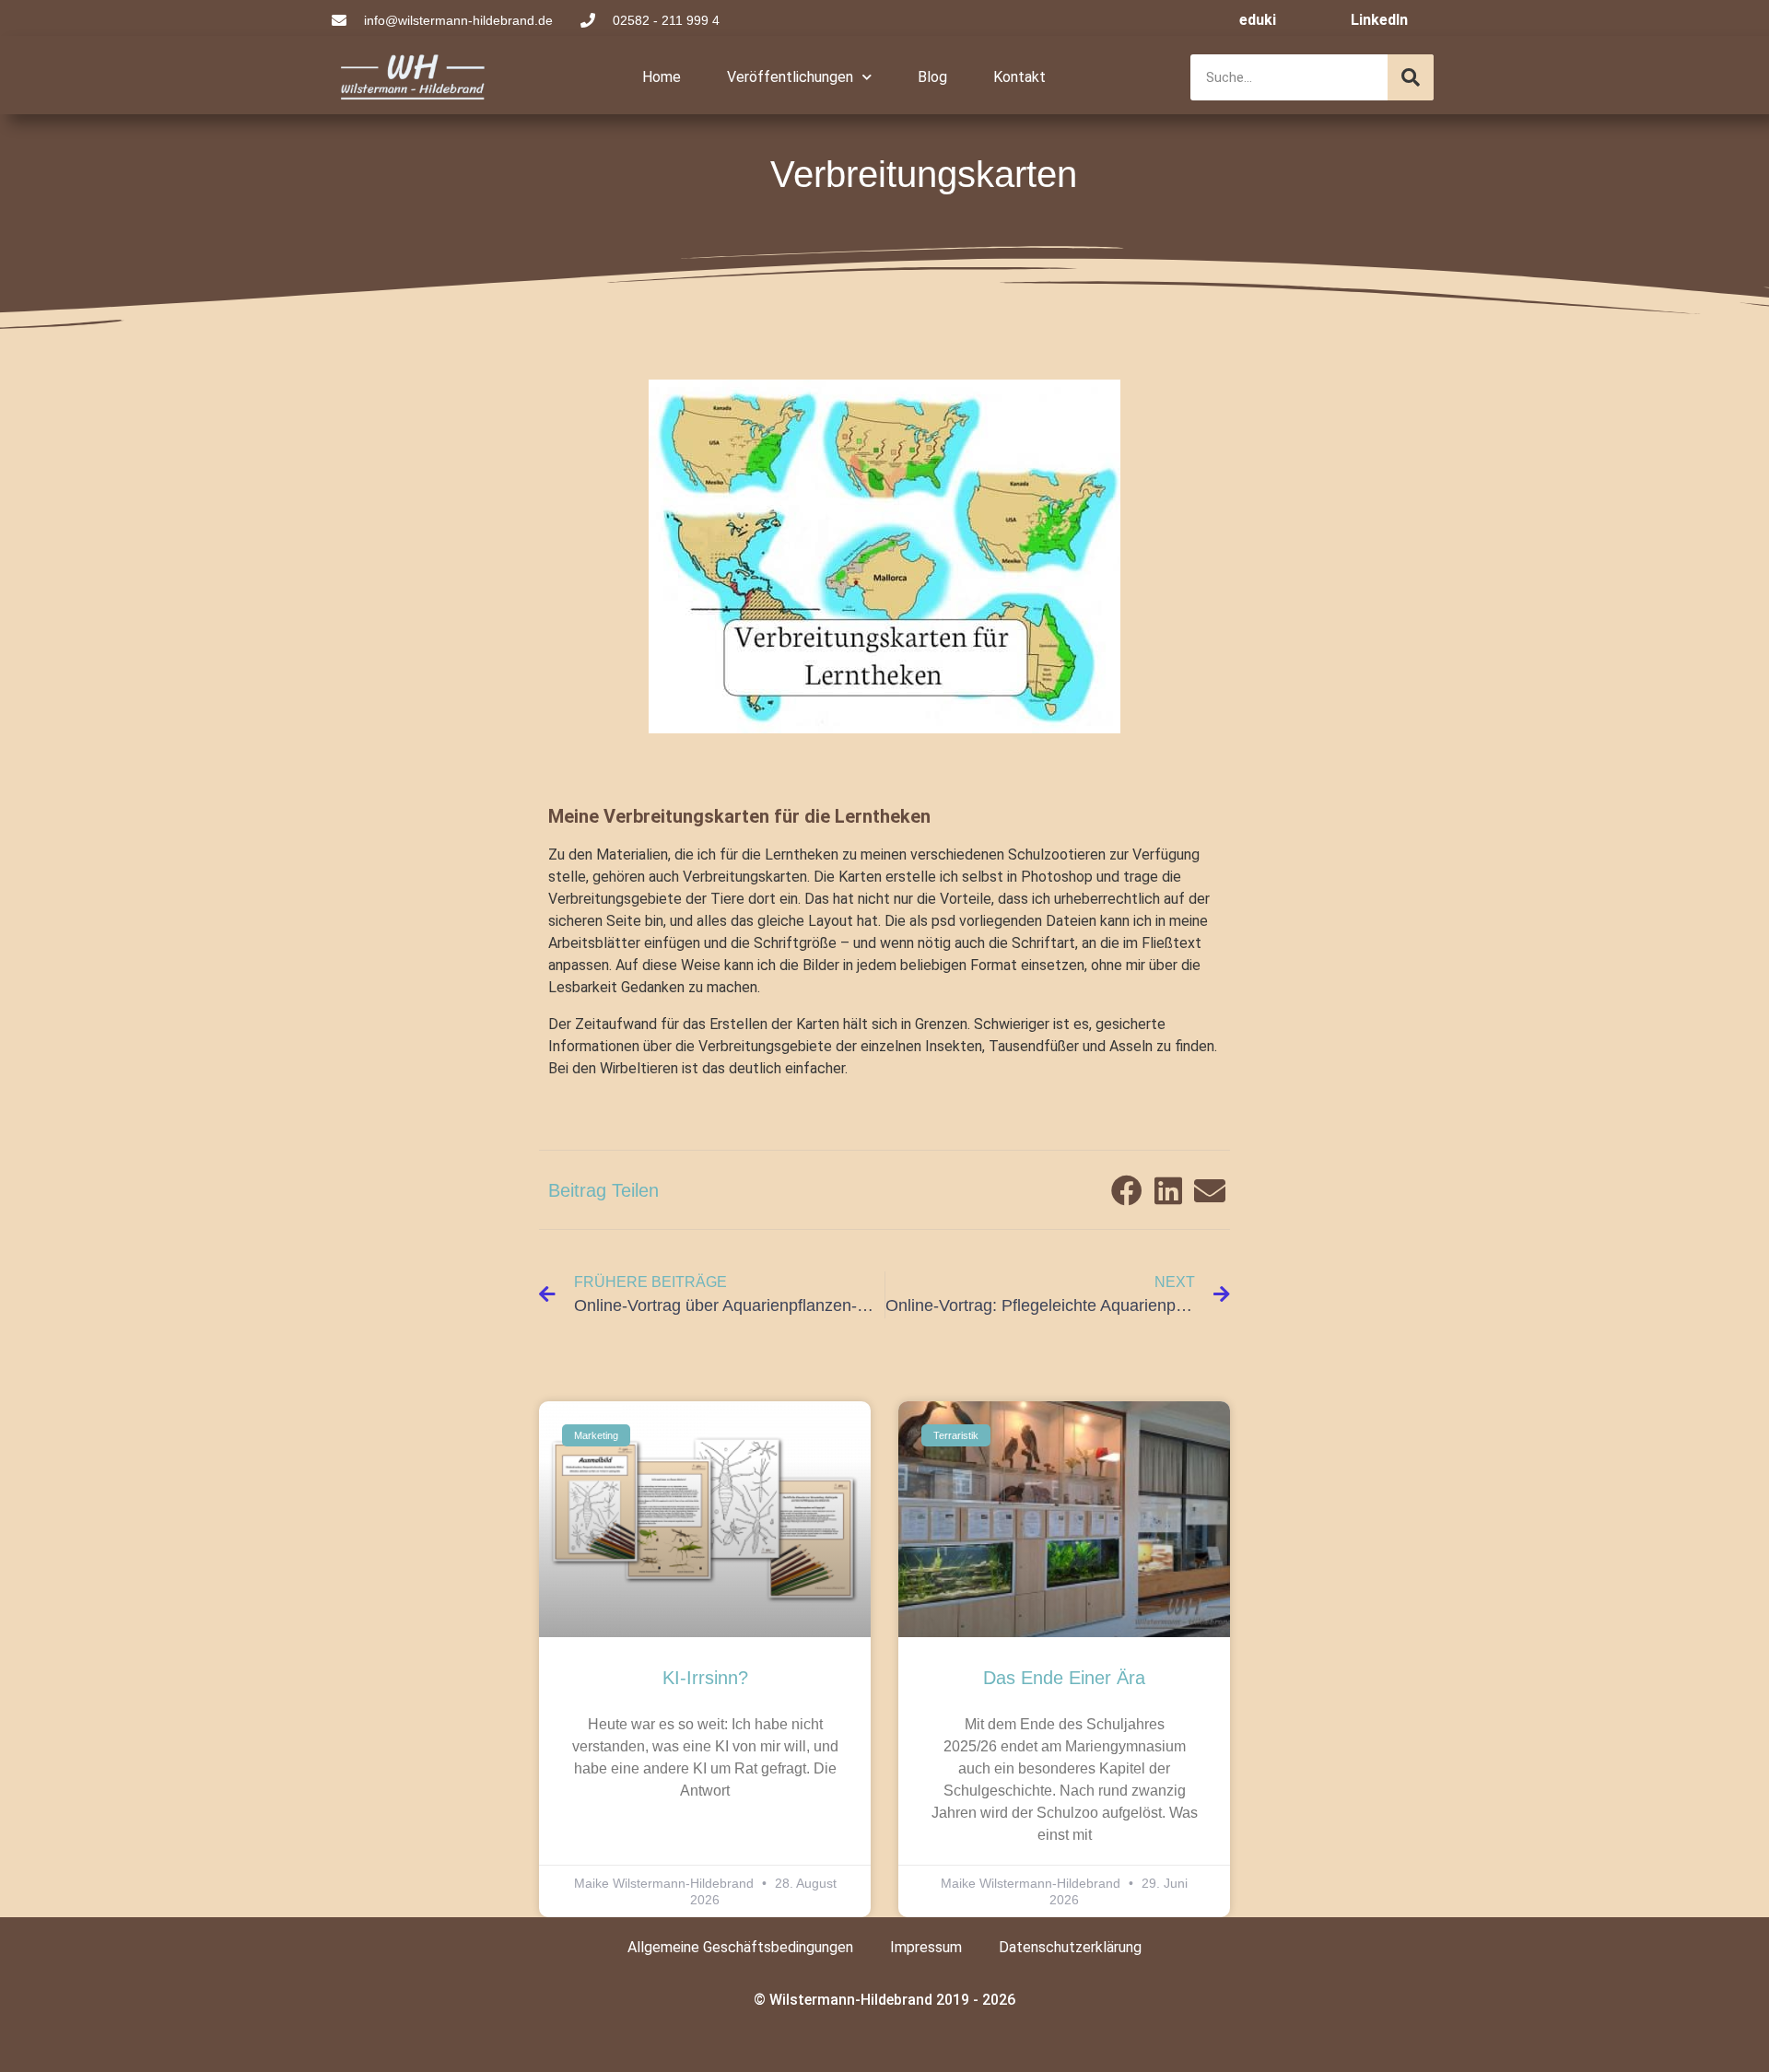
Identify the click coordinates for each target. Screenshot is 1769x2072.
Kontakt (1019, 77)
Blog (932, 77)
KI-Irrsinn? (705, 1678)
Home (662, 77)
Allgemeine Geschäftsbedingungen (740, 1947)
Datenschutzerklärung (1070, 1947)
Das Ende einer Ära (1064, 1678)
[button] (1126, 1190)
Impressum (926, 1947)
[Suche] (1411, 77)
